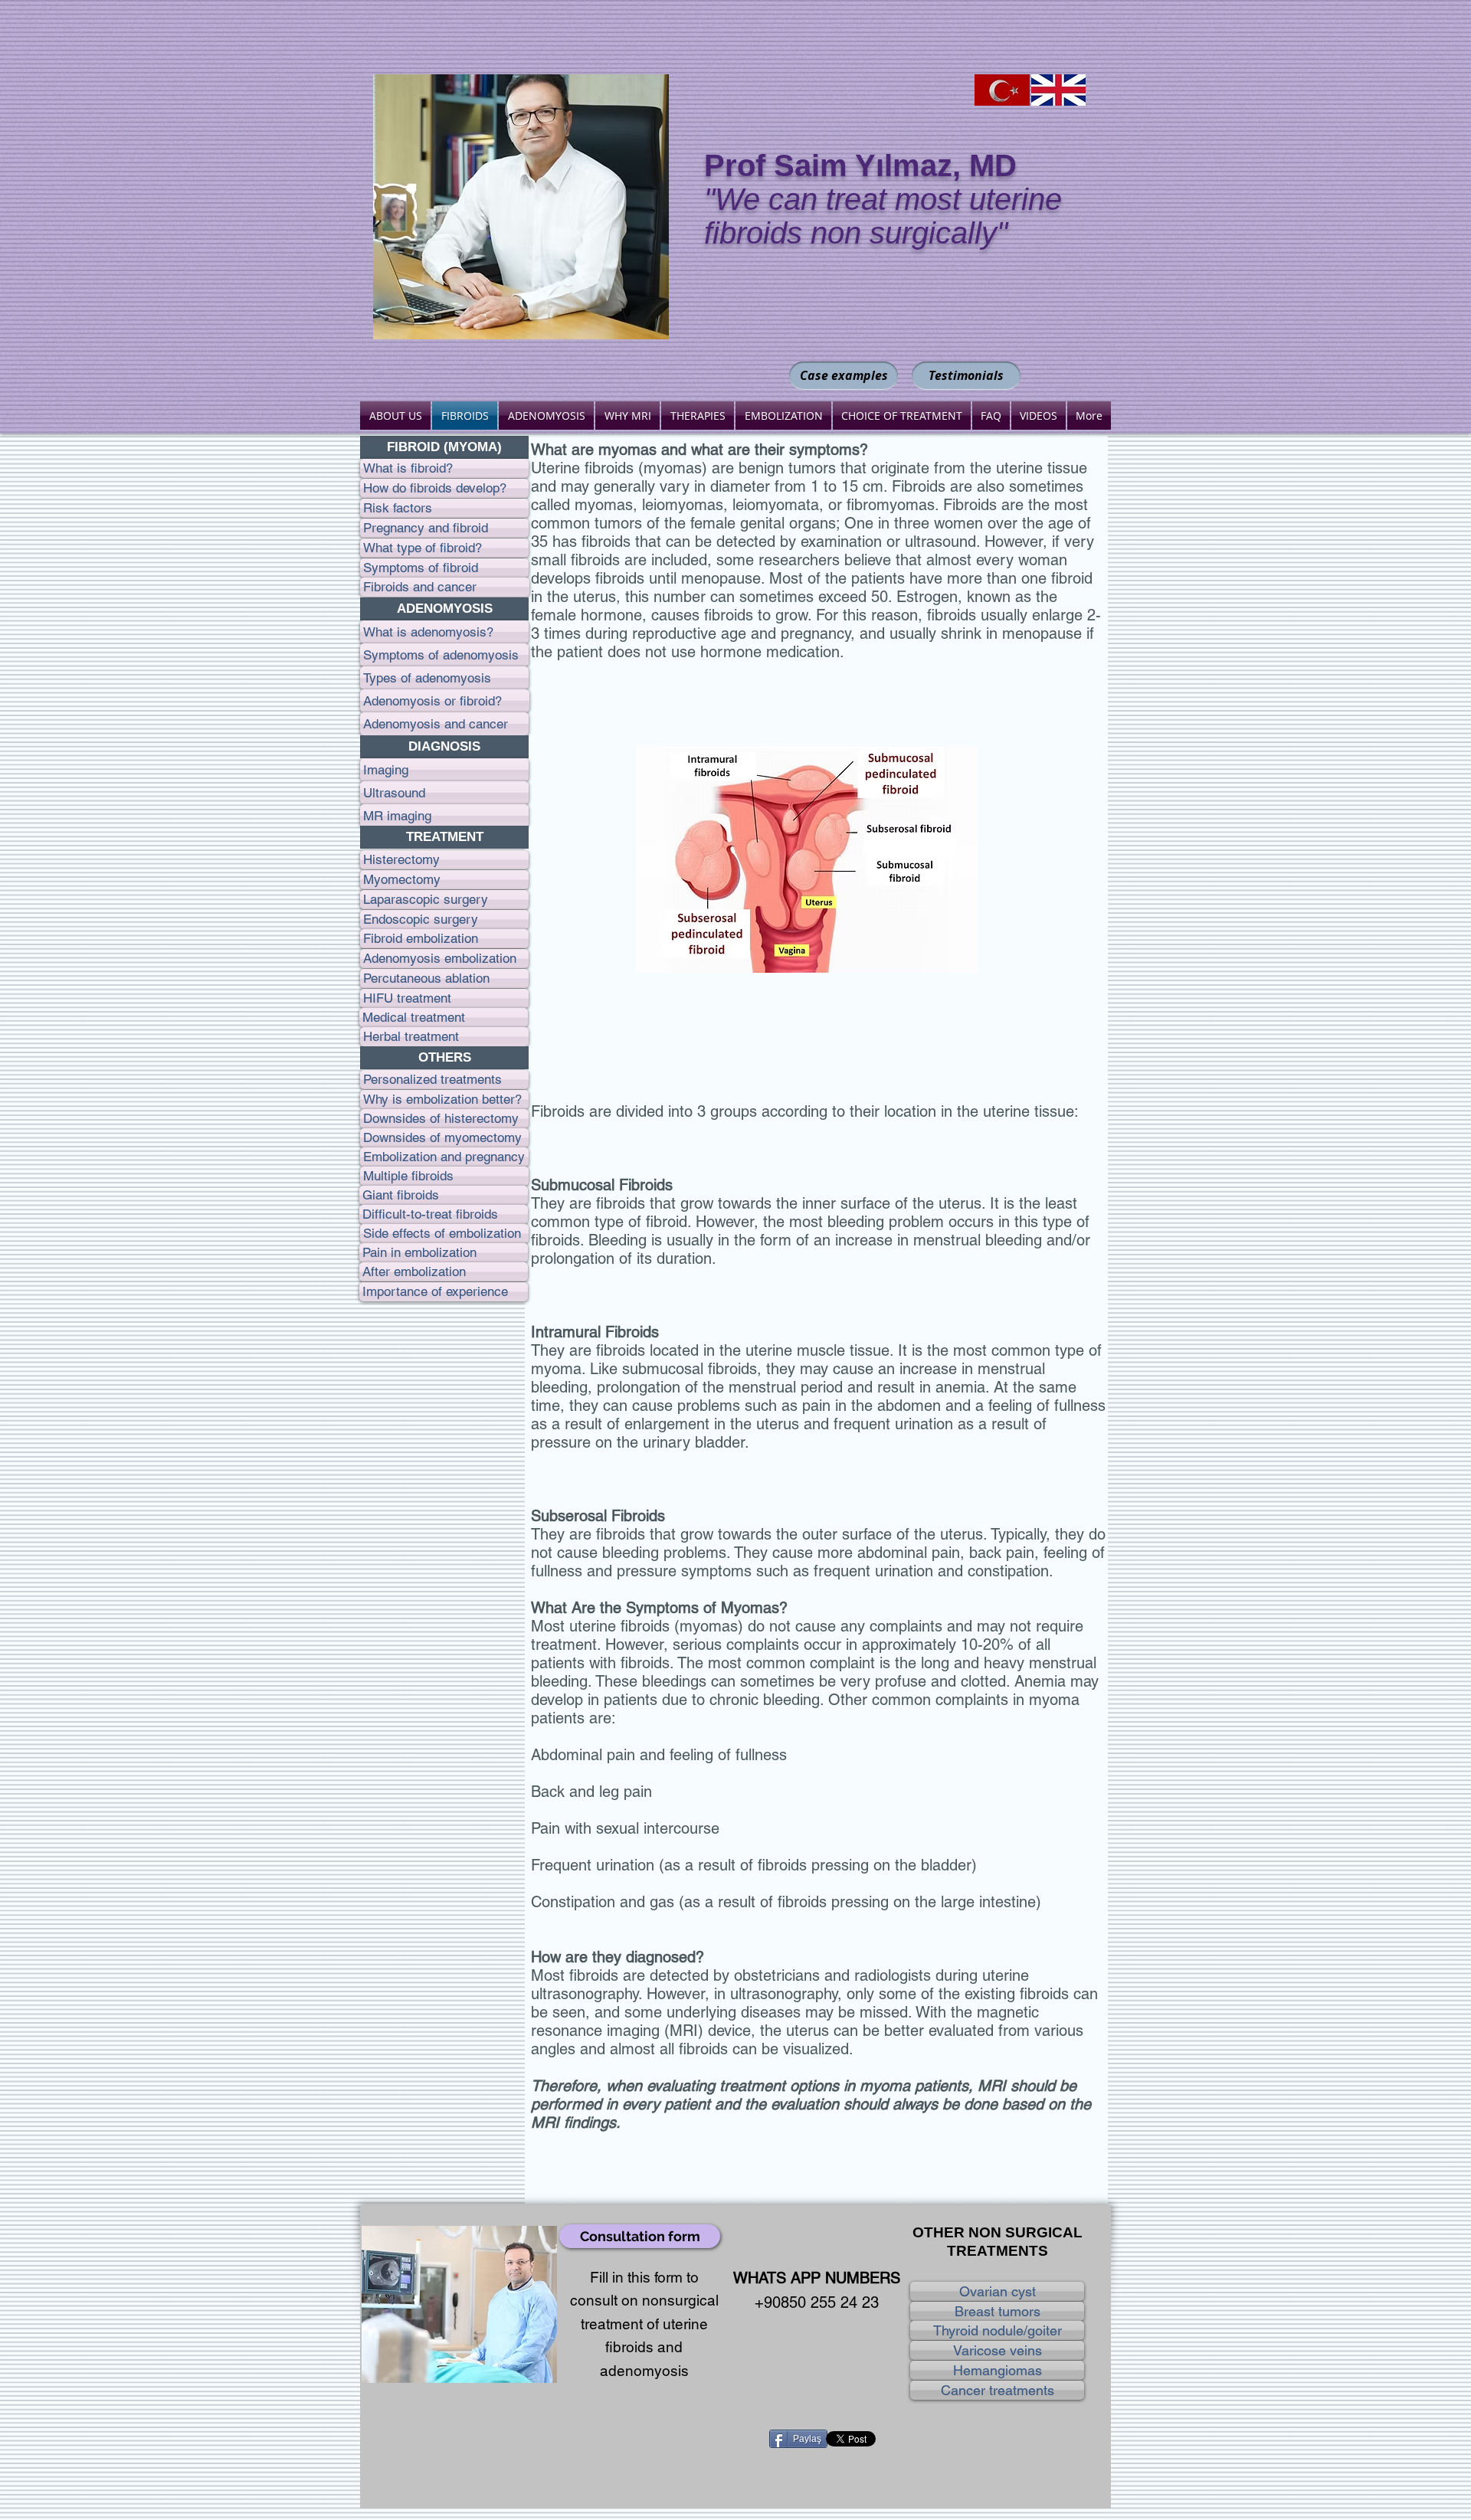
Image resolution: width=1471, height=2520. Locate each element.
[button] (444, 447)
